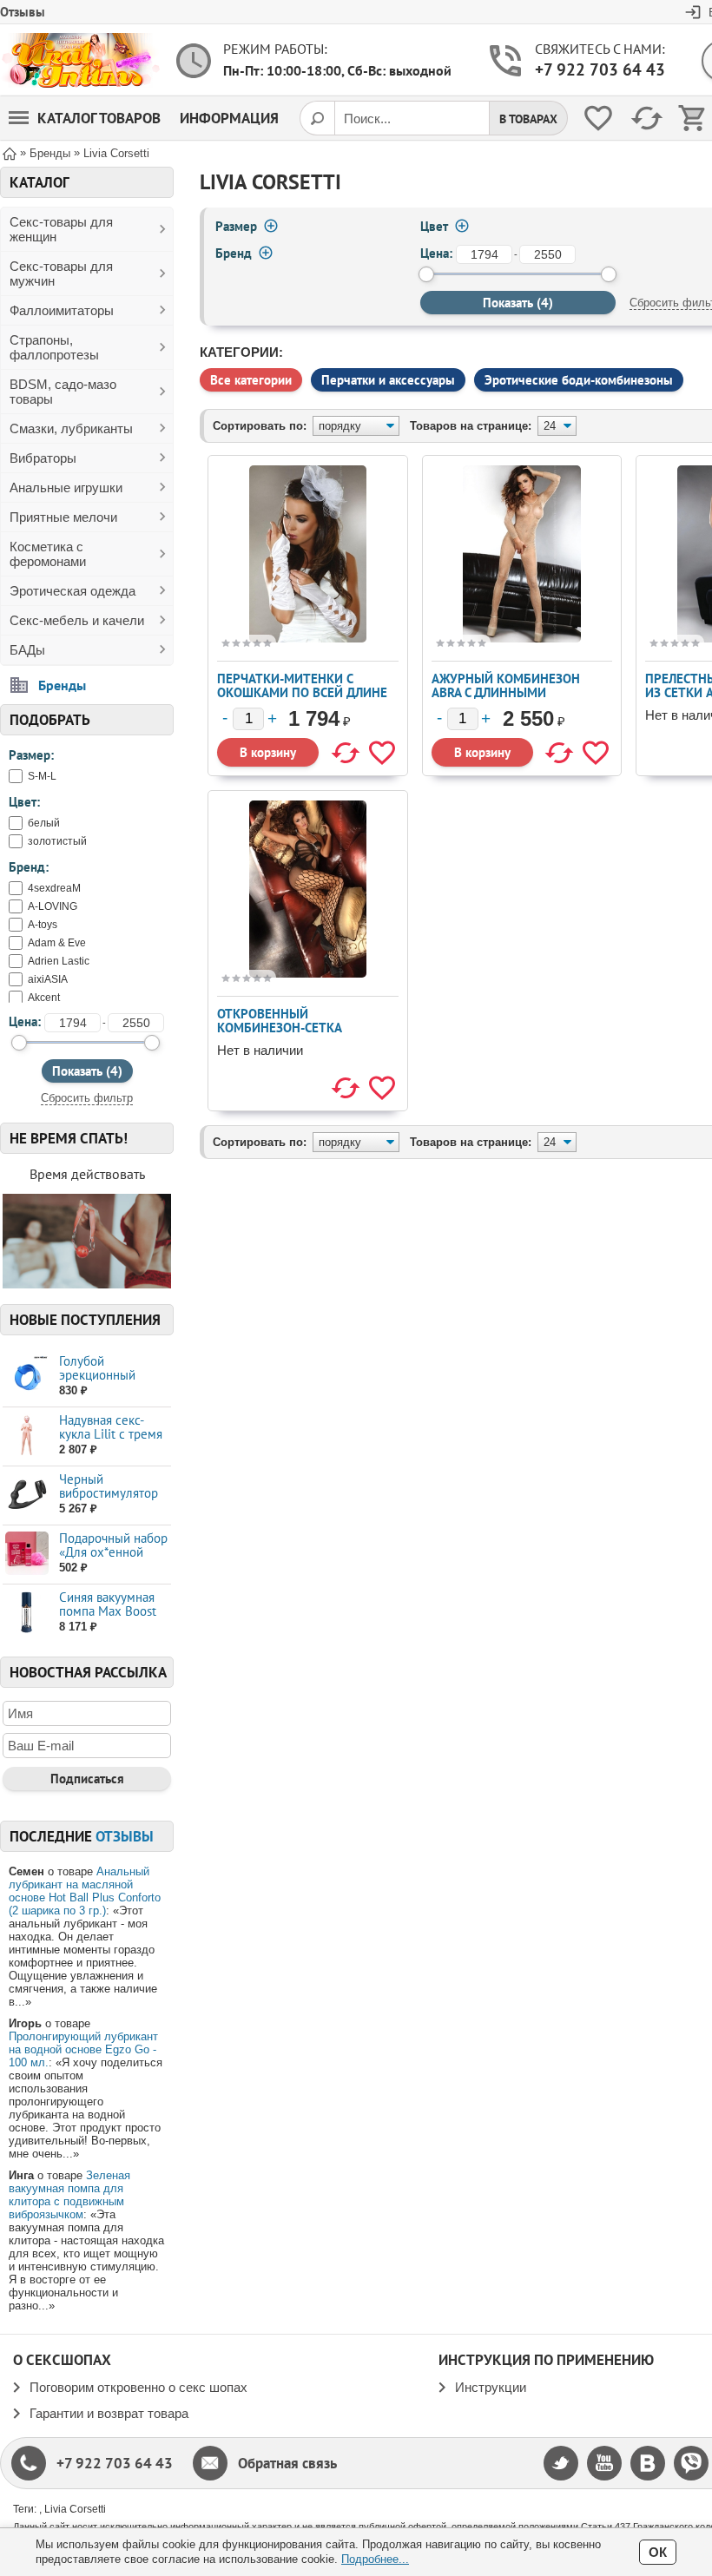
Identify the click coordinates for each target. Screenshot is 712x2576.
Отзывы (23, 12)
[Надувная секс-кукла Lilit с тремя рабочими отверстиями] (26, 1436)
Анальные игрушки (66, 488)
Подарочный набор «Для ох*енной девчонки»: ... (113, 1552)
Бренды (62, 685)
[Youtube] (604, 2463)
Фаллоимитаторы (62, 310)
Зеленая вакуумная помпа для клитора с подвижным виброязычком (69, 2195)
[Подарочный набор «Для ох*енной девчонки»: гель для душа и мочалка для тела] (26, 1554)
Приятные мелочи (63, 517)
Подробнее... (375, 2559)
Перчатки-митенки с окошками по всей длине (302, 685)
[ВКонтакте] (648, 2463)
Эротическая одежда (73, 591)
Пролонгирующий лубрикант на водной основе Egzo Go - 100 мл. (83, 2049)
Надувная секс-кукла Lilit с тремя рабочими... (111, 1434)
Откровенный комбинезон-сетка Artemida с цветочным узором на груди (291, 1034)
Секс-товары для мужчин (61, 273)
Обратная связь (287, 2463)
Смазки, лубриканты (71, 428)
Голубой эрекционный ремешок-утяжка (106, 1375)
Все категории (251, 380)
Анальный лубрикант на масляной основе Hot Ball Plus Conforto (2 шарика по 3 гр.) (85, 1891)
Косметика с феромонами (48, 554)
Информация (229, 118)
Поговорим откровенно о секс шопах (138, 2387)
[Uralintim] (80, 60)
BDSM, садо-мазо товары (63, 392)
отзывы (125, 1836)
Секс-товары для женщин (61, 229)
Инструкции (491, 2387)
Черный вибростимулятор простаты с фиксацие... (109, 1500)
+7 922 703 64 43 (600, 69)
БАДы (27, 650)
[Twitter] (561, 2463)
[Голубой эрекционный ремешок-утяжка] (26, 1377)
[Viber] (691, 2463)
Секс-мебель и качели (77, 620)
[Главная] (10, 152)
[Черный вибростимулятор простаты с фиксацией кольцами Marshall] (26, 1495)
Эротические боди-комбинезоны (579, 380)
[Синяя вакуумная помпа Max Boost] (26, 1613)
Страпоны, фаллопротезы (54, 347)
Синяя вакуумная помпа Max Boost (108, 1604)
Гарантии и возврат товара (109, 2413)
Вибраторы (43, 458)
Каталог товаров (99, 118)
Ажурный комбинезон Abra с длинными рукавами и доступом (506, 692)
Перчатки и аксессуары (388, 380)
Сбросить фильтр (87, 1098)
